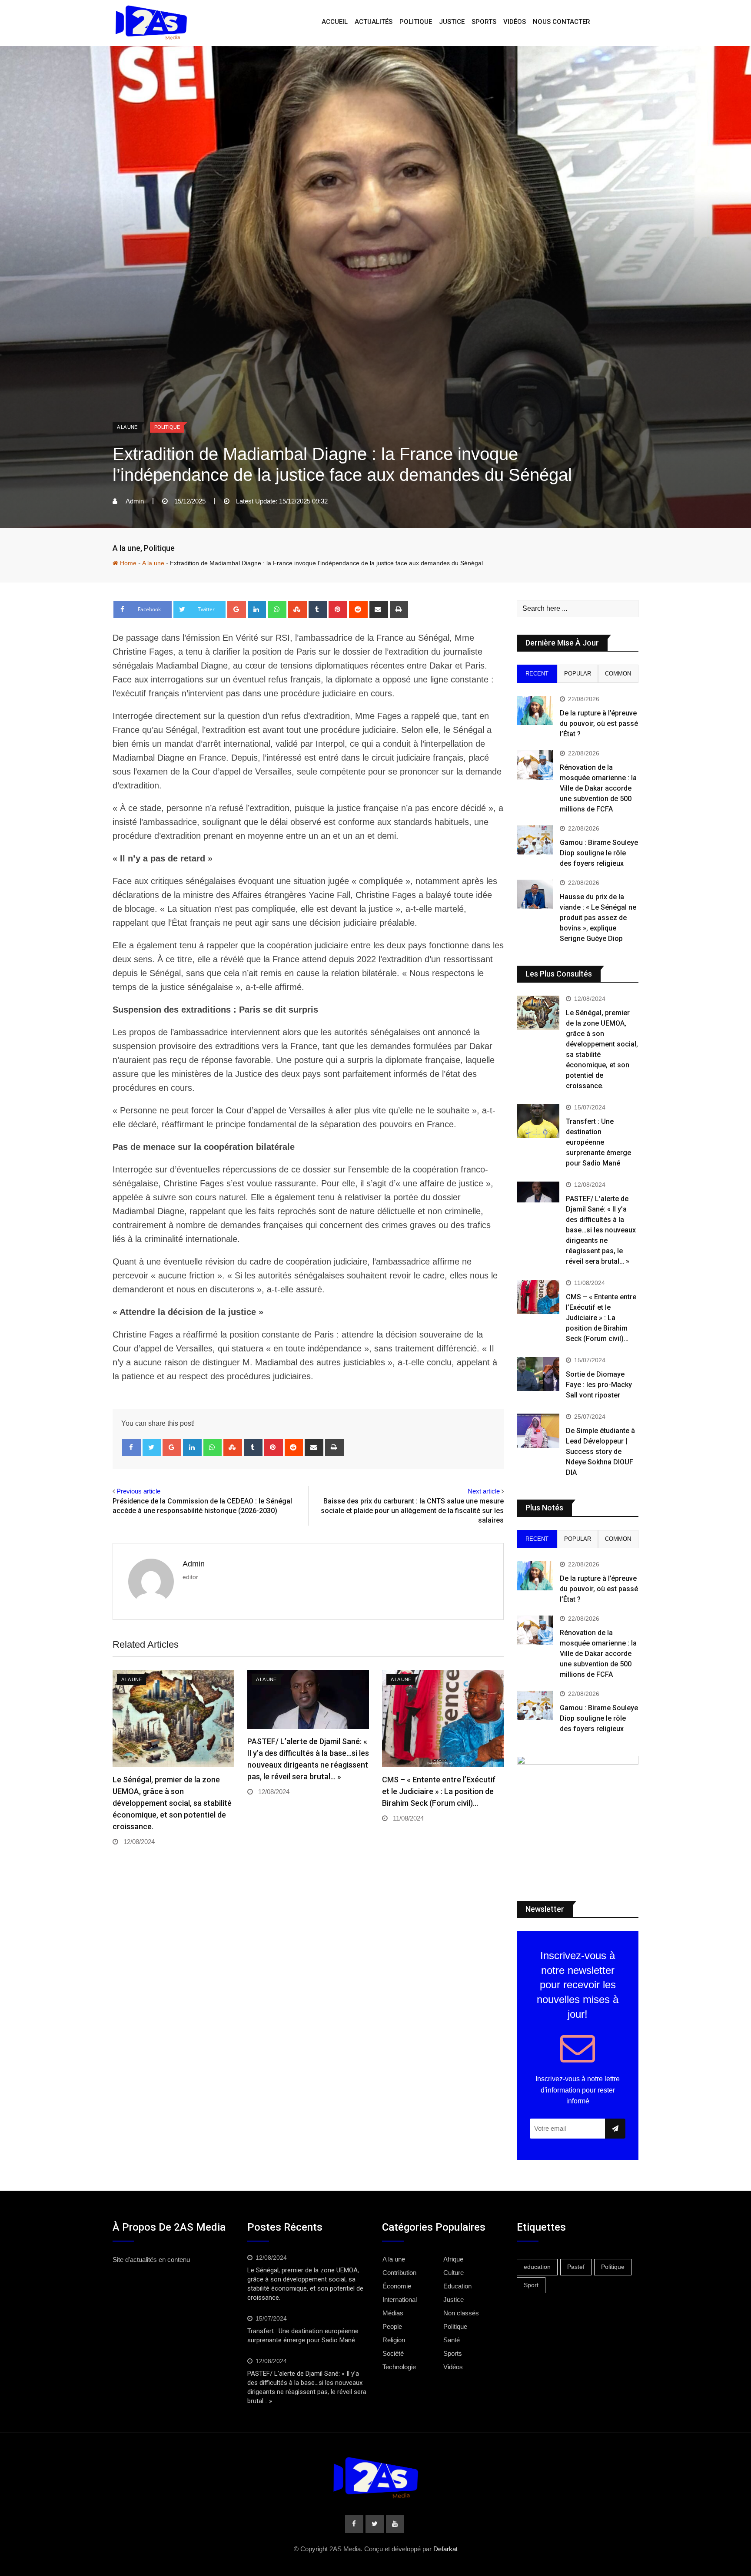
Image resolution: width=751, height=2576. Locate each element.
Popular (578, 674)
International (400, 2300)
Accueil (335, 22)
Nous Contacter (562, 22)
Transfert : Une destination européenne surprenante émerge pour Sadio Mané (598, 1142)
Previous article (138, 1491)
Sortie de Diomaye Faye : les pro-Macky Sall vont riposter (599, 1385)
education (537, 2267)
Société (393, 2353)
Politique (416, 22)
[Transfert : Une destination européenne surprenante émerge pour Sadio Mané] (538, 1121)
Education (457, 2286)
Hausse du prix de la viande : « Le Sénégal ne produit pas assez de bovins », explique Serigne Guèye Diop (598, 918)
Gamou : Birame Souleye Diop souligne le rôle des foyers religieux (599, 853)
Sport (531, 2285)
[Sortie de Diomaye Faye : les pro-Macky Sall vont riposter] (538, 1374)
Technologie (399, 2367)
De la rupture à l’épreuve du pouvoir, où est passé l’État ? (599, 723)
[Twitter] (152, 1447)
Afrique (453, 2259)
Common (618, 674)
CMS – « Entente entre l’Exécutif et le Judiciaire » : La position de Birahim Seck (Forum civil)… (439, 1791)
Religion (394, 2340)
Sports (484, 22)
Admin (194, 1564)
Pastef (576, 2267)
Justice (452, 22)
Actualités (374, 22)
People (392, 2326)
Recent (537, 674)
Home (127, 563)
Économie (397, 2286)
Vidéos (515, 22)
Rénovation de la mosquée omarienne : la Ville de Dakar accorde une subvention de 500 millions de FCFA (598, 788)
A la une (126, 548)
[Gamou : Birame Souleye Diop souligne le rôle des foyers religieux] (535, 840)
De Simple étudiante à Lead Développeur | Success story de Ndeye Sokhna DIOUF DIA (600, 1452)
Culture (454, 2273)
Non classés (461, 2313)
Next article (484, 1491)
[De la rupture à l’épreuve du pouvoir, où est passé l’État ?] (535, 710)
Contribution (399, 2273)
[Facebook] (131, 1447)
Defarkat (445, 2549)
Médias (393, 2313)
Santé (452, 2340)
